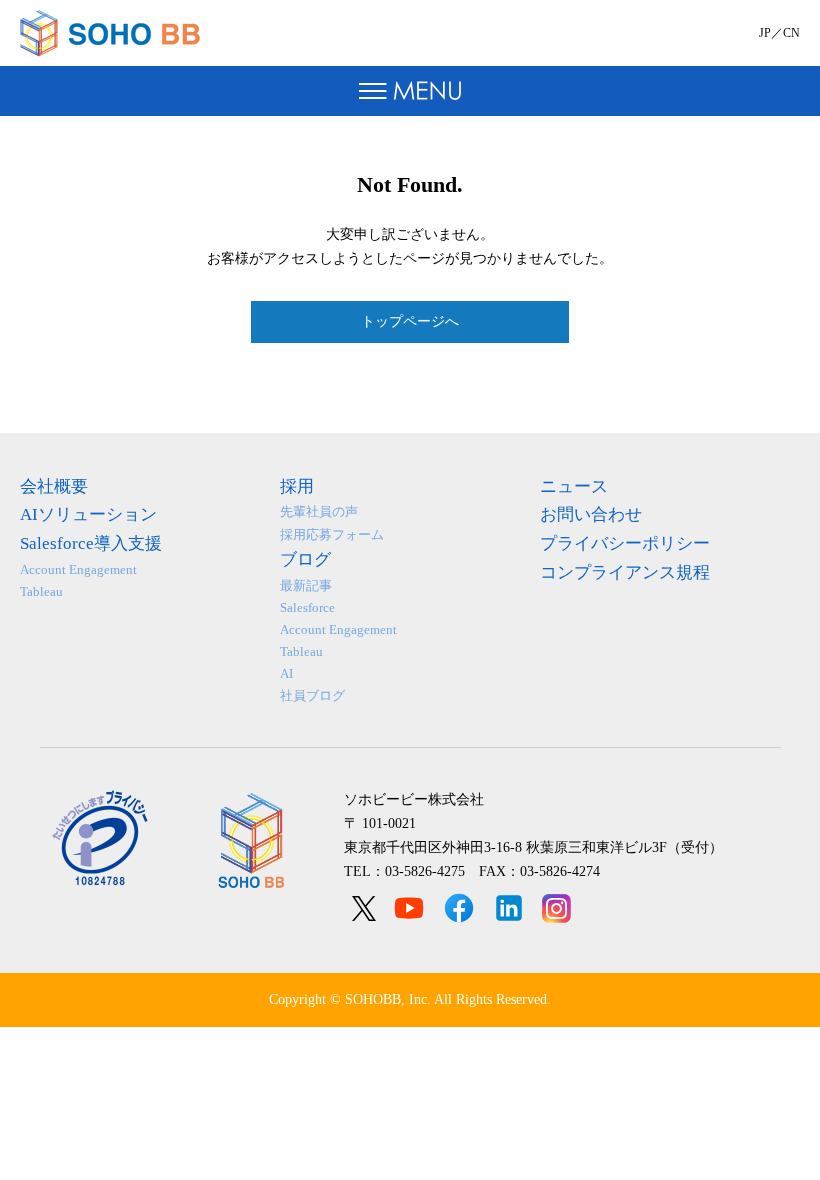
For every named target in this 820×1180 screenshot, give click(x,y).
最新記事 (306, 585)
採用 (297, 486)
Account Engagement (78, 569)
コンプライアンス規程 (625, 572)
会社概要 (54, 486)
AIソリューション (88, 514)
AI (286, 673)
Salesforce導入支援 (91, 543)
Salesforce (307, 607)
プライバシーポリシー (625, 543)
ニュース (574, 486)
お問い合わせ (591, 514)
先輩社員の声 (319, 511)
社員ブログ (312, 695)
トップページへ (410, 321)
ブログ (305, 559)
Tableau (41, 591)
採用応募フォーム (332, 534)
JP (765, 33)
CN (791, 33)
